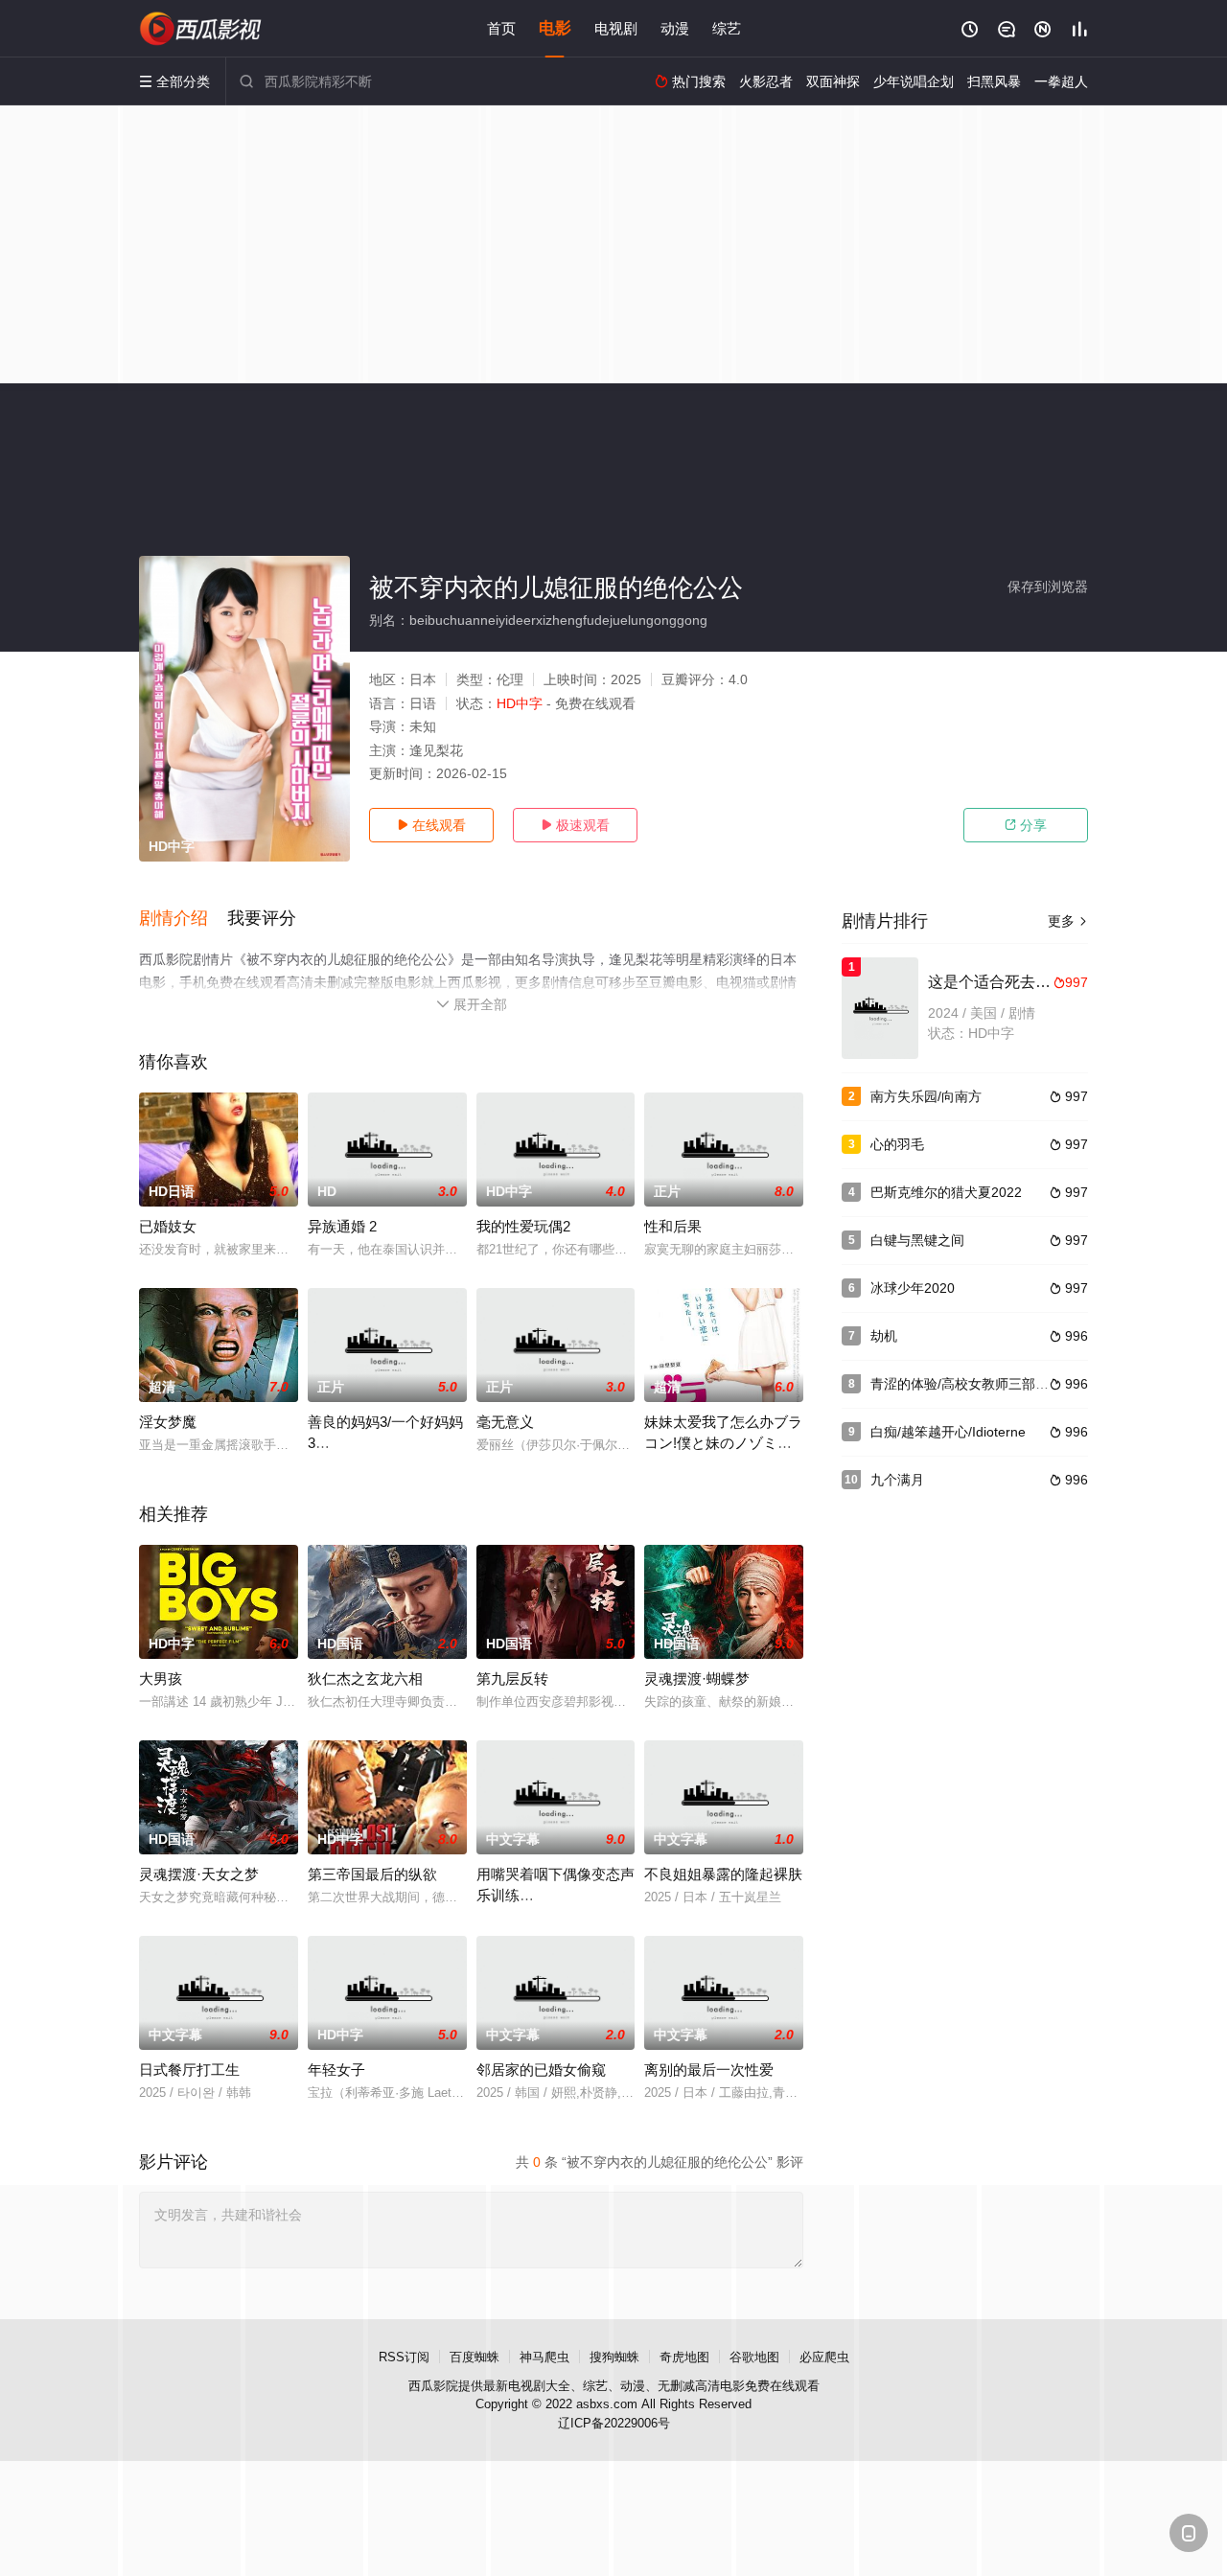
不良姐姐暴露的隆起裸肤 (723, 1874)
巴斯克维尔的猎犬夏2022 (946, 1192)
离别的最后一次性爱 (709, 2070)
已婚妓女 (168, 1226)
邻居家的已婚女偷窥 (541, 2070)
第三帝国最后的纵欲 (372, 1874)
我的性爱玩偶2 (523, 1226)
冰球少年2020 (913, 1288)
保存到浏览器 (1048, 586)
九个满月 (897, 1480)
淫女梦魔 (168, 1422)
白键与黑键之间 (917, 1240)
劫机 (884, 1336)
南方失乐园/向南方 (926, 1096)
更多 (1068, 921)
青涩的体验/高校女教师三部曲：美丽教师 (993, 1384)
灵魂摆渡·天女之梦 (199, 1874)
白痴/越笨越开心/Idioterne (948, 1432)
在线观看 (431, 825)
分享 (1026, 825)
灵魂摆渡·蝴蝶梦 (697, 1679)
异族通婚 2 (342, 1226)
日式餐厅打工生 (189, 2070)
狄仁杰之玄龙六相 (365, 1679)
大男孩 (161, 1679)
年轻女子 (336, 2070)
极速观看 (575, 825)
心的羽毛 (897, 1144)
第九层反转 (512, 1679)
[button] (183, 919)
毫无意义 (505, 1422)
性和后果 (673, 1226)
